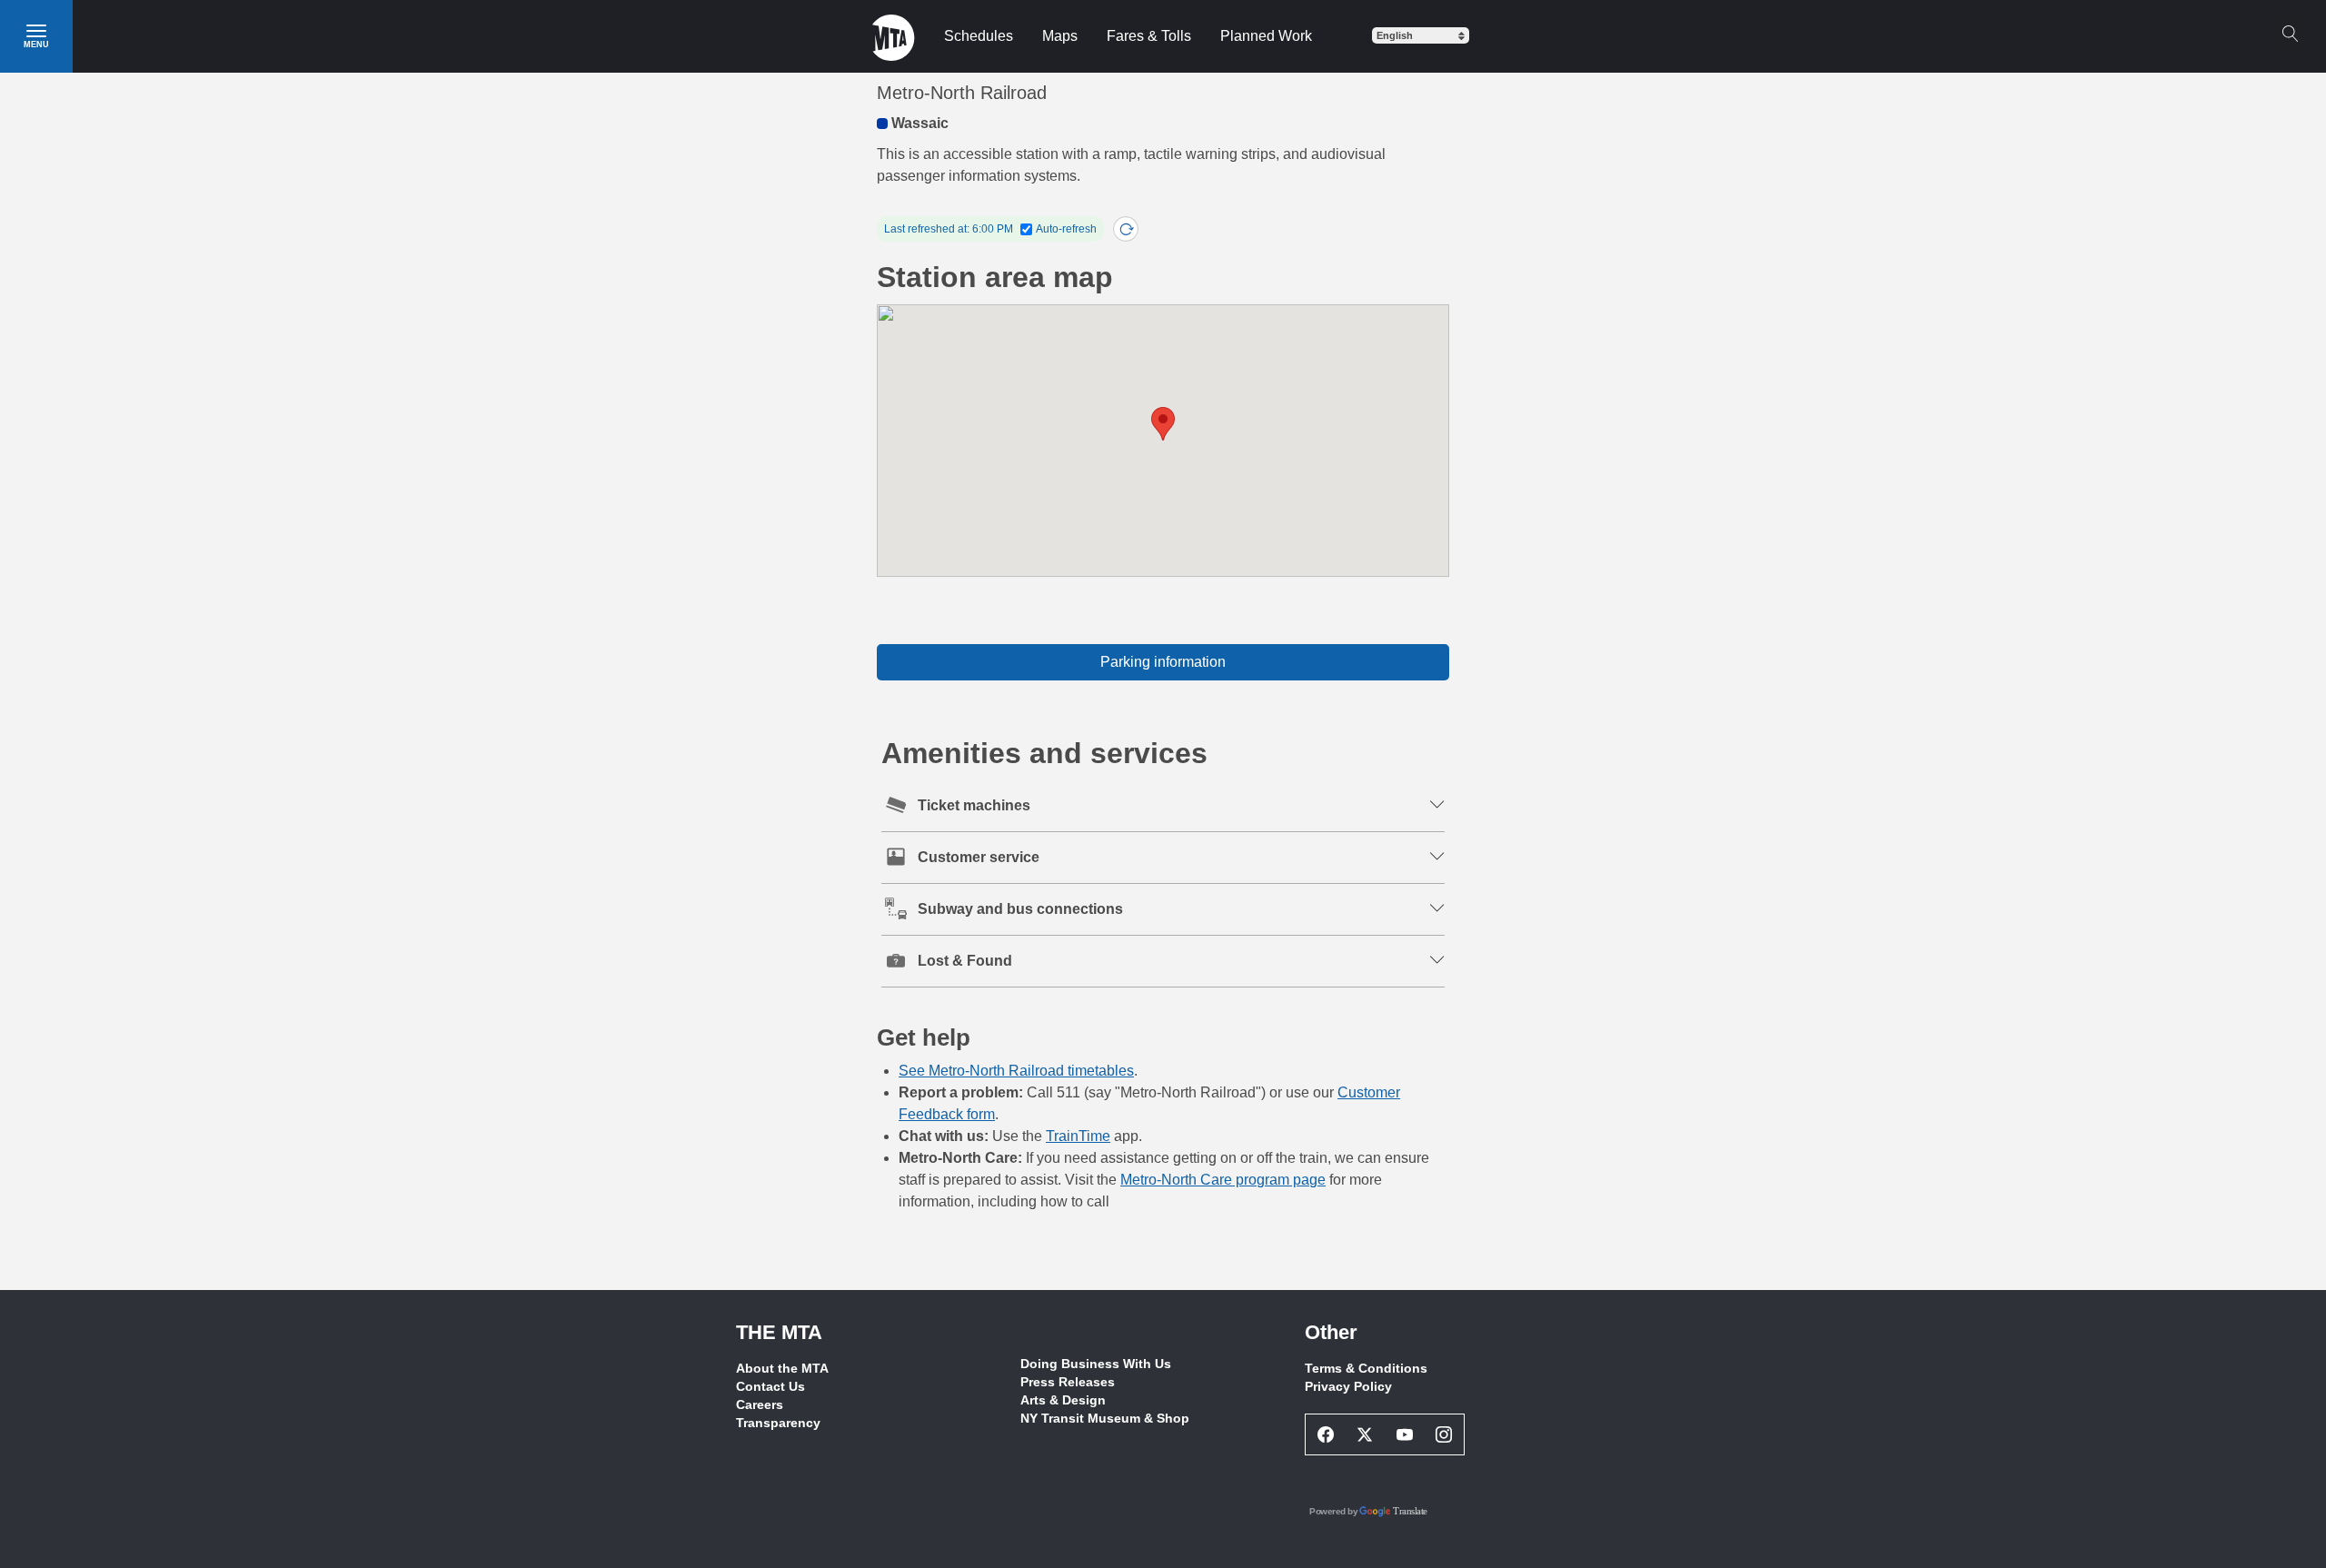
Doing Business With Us (1096, 1364)
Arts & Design (1063, 1400)
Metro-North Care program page (1223, 1180)
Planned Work (1266, 36)
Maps (1060, 36)
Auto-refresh (1066, 229)
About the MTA (782, 1368)
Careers (760, 1404)
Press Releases (1068, 1382)
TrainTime (1078, 1136)
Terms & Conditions (1366, 1368)
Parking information (1163, 662)
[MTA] (894, 36)
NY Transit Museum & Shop (1105, 1418)
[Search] (2290, 34)
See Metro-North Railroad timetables (1016, 1071)
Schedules (979, 36)
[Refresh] (1126, 229)
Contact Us (770, 1386)
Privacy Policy (1348, 1386)
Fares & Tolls (1149, 36)
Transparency (778, 1423)
